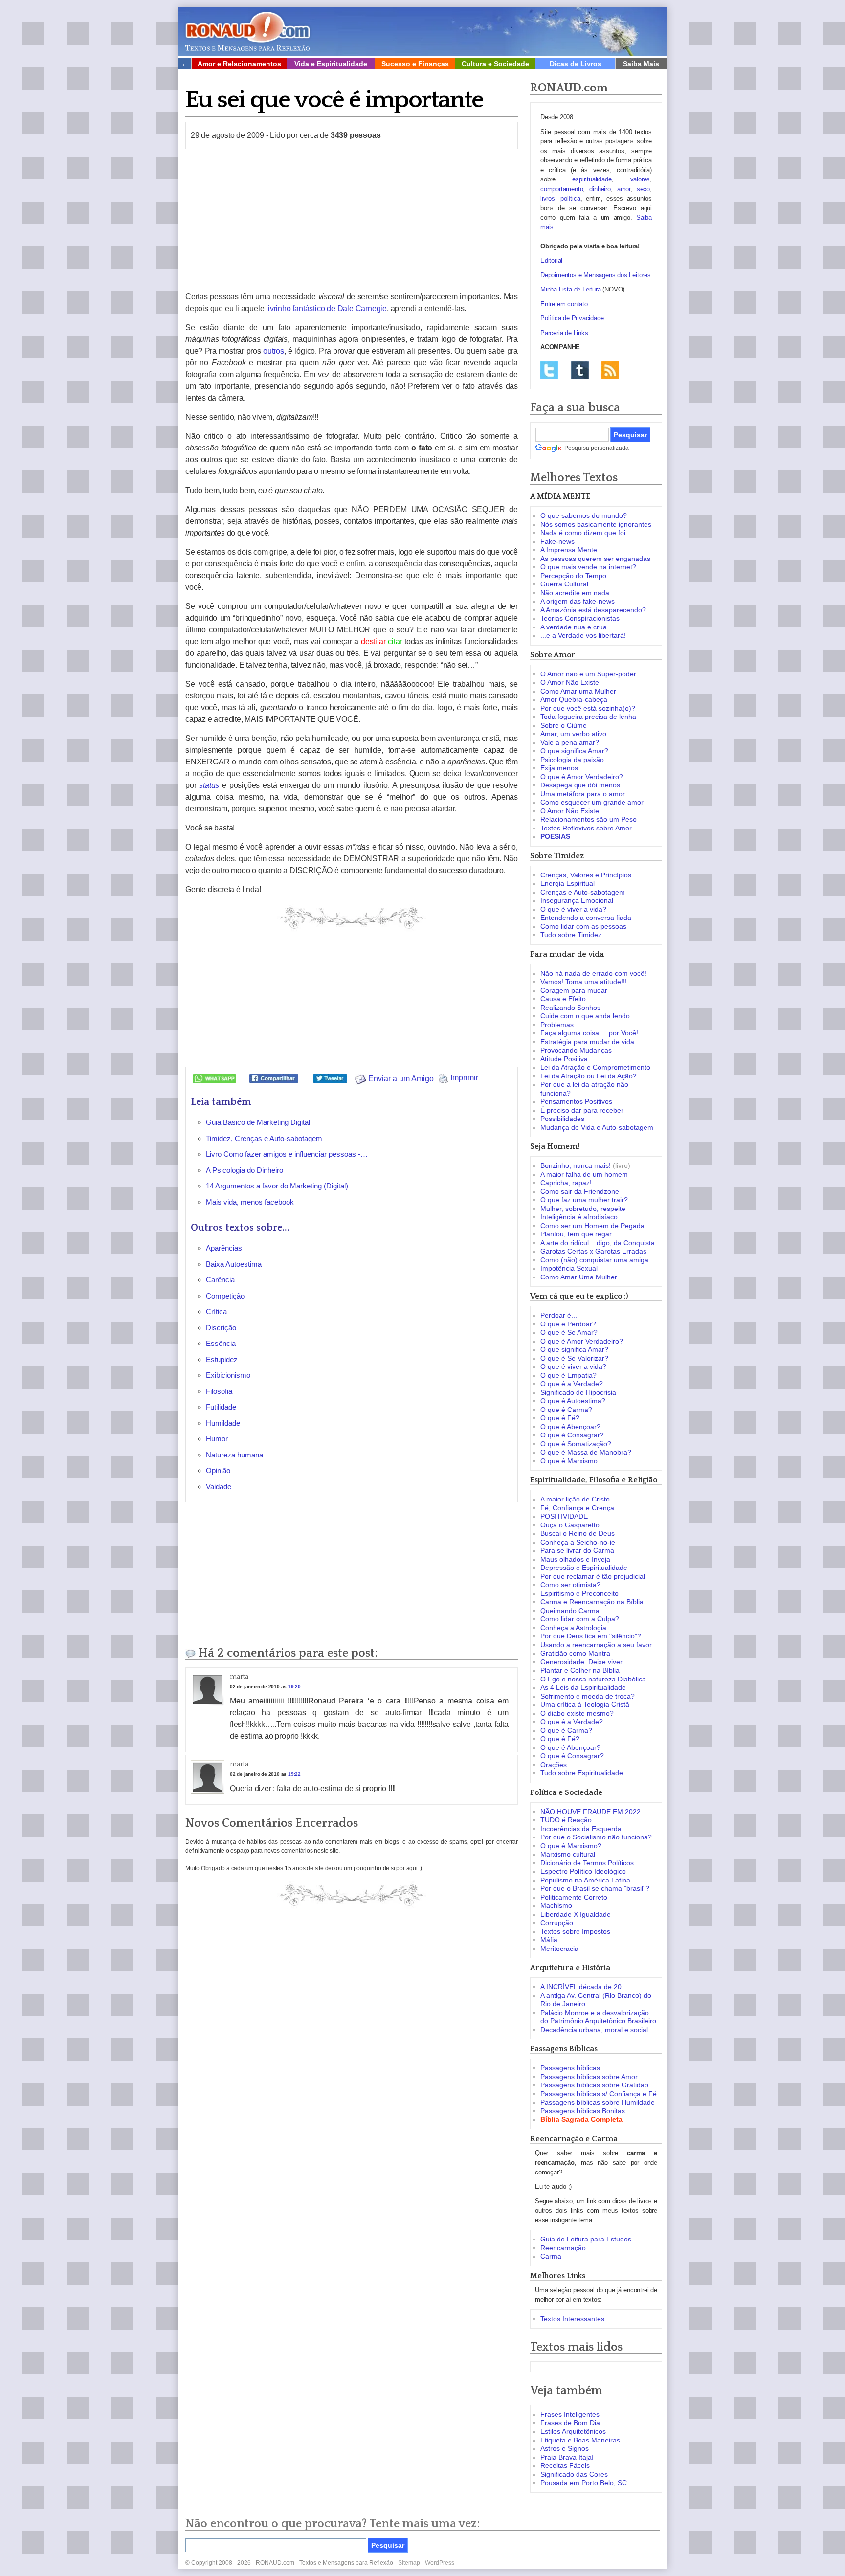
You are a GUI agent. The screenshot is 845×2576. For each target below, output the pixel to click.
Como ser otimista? (570, 1585)
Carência (220, 1280)
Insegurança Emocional (577, 900)
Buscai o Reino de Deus (578, 1533)
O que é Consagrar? (572, 1435)
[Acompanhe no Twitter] (549, 370)
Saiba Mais (641, 64)
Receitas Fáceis (565, 2465)
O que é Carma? (566, 1410)
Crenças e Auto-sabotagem (583, 892)
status (209, 785)
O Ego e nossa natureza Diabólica (593, 1679)
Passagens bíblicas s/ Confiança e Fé (599, 2094)
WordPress (440, 2563)
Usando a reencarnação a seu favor (596, 1645)
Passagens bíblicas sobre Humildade (598, 2102)
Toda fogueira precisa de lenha (588, 717)
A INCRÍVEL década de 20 (581, 1987)
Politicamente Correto (574, 1897)
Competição (225, 1296)
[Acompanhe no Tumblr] (580, 370)
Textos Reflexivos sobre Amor (586, 828)
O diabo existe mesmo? (577, 1713)
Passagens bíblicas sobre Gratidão (594, 2085)
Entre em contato (564, 304)
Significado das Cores (574, 2474)
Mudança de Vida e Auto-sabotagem (597, 1127)
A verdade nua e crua (574, 627)
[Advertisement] (352, 220)
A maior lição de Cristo (575, 1499)
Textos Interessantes (572, 2319)
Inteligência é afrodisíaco (579, 1217)
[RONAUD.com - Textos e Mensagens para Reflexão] (247, 30)
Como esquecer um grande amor (592, 802)
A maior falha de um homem (584, 1174)
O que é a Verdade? (572, 1384)
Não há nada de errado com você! (593, 973)
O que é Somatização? (576, 1444)
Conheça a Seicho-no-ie (578, 1542)
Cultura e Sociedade (495, 64)
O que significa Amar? (574, 751)
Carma (551, 2256)
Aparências (224, 1248)
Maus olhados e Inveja (575, 1559)
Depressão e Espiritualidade (584, 1568)
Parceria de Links (564, 333)
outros (274, 351)
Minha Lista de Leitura (571, 289)
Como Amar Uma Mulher (579, 1277)
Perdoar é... (559, 1315)
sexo (643, 189)
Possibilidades (562, 1119)
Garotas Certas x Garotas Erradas (593, 1251)
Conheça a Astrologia (573, 1628)
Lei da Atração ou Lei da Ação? (589, 1076)
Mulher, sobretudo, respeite (583, 1209)
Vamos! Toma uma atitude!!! (584, 982)
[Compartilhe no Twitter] (330, 1078)
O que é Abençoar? (570, 1427)
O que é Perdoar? (568, 1324)
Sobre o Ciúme (564, 725)
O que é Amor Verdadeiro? (582, 777)
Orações (554, 1765)
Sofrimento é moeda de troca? (588, 1696)
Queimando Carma (570, 1611)
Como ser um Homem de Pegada (592, 1226)
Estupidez (222, 1359)
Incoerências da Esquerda (581, 1829)
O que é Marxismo (569, 1461)
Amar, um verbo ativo (573, 734)
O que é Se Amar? (569, 1332)
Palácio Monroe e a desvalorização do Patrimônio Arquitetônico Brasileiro (598, 2017)
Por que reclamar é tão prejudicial (593, 1576)
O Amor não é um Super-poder (588, 674)
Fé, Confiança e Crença (577, 1508)
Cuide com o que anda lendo (585, 1016)
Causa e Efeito (563, 999)
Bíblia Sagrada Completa (581, 2119)
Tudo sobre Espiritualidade (582, 1773)
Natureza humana (234, 1455)
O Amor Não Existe (570, 682)
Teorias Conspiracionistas (580, 618)
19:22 (294, 1774)
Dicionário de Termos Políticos (587, 1863)
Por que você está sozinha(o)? (588, 708)
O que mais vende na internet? (588, 567)
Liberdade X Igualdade (576, 1914)
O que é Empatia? (568, 1375)
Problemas (557, 1025)
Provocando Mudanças (576, 1050)
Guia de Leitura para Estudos (586, 2239)
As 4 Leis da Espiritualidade (583, 1687)
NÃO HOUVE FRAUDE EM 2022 (590, 1812)
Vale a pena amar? (570, 742)
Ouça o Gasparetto (570, 1525)
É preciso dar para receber (582, 1110)
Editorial (551, 260)
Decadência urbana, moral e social (594, 2030)
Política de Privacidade (572, 318)
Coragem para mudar (574, 990)
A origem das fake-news (578, 601)
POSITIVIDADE (564, 1516)
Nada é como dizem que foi (583, 533)
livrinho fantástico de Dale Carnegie (326, 308)
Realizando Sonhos (570, 1008)
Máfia (549, 1940)
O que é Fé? (560, 1418)
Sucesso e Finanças (415, 64)
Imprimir (463, 1078)
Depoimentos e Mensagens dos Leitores (596, 275)
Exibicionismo (228, 1375)
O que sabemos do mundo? (584, 515)
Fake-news (557, 541)
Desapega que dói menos (580, 785)
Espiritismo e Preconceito (579, 1593)
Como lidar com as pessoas (583, 926)
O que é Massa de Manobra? (586, 1452)
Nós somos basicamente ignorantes (596, 524)
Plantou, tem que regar (576, 1234)
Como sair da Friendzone (580, 1191)
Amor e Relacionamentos (239, 64)
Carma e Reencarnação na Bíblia (592, 1602)
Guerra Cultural (564, 584)
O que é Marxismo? (571, 1846)
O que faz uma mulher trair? (584, 1200)
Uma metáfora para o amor (583, 794)
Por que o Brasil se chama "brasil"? (595, 1888)
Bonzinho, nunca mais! (576, 1165)
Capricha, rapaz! (566, 1183)
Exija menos (559, 768)
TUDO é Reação (566, 1820)
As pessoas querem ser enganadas (595, 559)
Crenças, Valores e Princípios (586, 875)
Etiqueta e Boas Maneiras (580, 2440)
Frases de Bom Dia (570, 2423)
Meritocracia (559, 1949)
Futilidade (221, 1407)
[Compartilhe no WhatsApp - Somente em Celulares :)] (215, 1078)
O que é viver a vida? (573, 909)
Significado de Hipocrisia (578, 1392)
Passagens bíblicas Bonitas (583, 2111)
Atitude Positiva (564, 1059)
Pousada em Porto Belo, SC (584, 2483)
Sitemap (409, 2563)
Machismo (556, 1905)
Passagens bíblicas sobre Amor (589, 2077)
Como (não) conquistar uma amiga (594, 1260)
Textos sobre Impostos (575, 1931)
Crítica (216, 1311)
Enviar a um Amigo (400, 1079)
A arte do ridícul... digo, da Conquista (598, 1243)
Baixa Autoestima (234, 1264)
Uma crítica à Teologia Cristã (585, 1704)
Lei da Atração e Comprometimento (595, 1067)
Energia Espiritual (567, 883)
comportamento (562, 189)
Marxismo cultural (568, 1854)
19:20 (294, 1687)
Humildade (223, 1423)
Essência (221, 1343)
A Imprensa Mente (569, 550)
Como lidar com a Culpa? (580, 1619)
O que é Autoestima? (573, 1401)
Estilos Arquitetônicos (573, 2431)
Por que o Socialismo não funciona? (596, 1837)
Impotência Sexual (569, 1268)
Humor (217, 1439)
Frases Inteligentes (570, 2414)
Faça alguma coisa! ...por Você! (589, 1033)
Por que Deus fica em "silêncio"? (591, 1636)
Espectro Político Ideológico (583, 1871)
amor (624, 189)
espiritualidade (592, 179)
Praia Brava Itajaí (567, 2457)
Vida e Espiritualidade (331, 64)
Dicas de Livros (576, 64)
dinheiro (600, 189)
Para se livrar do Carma (577, 1550)
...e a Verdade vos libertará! (583, 635)
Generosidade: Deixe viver (581, 1662)
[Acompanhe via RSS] (610, 370)
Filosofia (219, 1391)
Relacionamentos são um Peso (589, 819)
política (570, 198)
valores (640, 179)
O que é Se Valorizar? (574, 1358)
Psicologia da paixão (572, 760)
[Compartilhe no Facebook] (274, 1078)
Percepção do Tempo (573, 576)
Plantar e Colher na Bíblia (580, 1670)
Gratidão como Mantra (575, 1653)
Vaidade (219, 1487)
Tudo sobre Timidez (571, 935)
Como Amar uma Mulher (578, 691)
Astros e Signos (565, 2448)
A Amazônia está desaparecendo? (593, 610)
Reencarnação (563, 2248)
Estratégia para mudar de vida (587, 1042)
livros (548, 198)
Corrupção (557, 1923)
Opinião (218, 1470)
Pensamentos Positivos (576, 1101)
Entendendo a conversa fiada (586, 918)
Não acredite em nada (575, 593)
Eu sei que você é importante (334, 100)
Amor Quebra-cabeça (574, 699)
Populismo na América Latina (585, 1880)
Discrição (221, 1328)
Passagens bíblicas (570, 2068)
